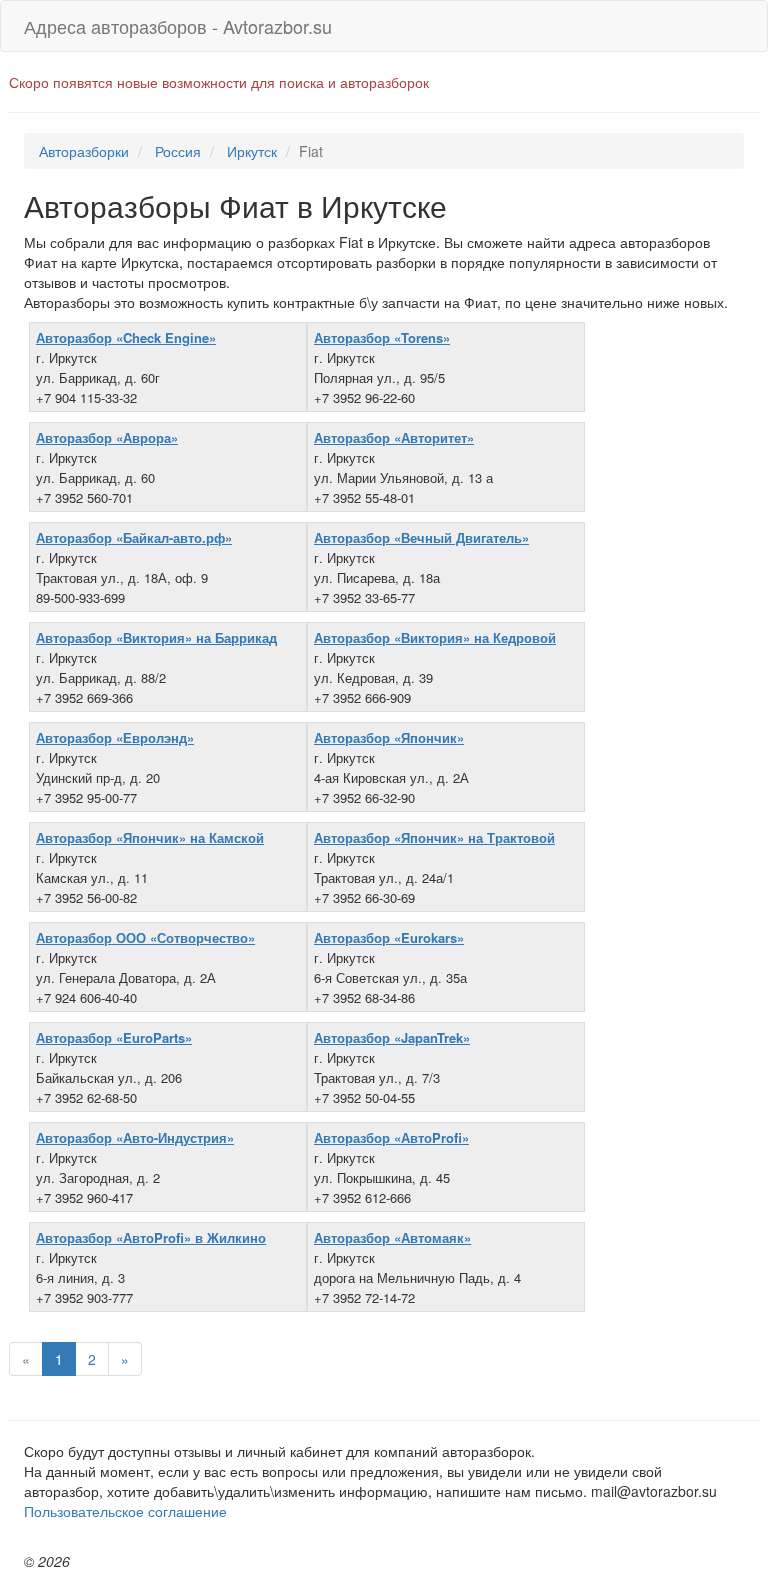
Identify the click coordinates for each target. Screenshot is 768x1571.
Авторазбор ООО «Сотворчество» (145, 937)
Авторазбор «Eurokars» (389, 937)
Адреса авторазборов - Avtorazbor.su (178, 26)
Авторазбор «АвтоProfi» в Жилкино (151, 1237)
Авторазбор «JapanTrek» (392, 1037)
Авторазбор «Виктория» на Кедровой (435, 637)
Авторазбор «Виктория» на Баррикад (156, 637)
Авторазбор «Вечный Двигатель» (421, 537)
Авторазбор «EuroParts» (114, 1037)
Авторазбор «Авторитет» (394, 437)
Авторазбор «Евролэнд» (115, 737)
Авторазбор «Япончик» (389, 737)
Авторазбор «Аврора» (107, 437)
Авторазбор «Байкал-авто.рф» (134, 537)
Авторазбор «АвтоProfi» (391, 1137)
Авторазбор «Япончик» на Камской (150, 837)
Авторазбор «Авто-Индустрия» (135, 1137)
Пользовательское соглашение (125, 1511)
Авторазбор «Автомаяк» (392, 1237)
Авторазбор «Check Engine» (126, 337)
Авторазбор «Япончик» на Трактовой (434, 837)
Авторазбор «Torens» (382, 337)
